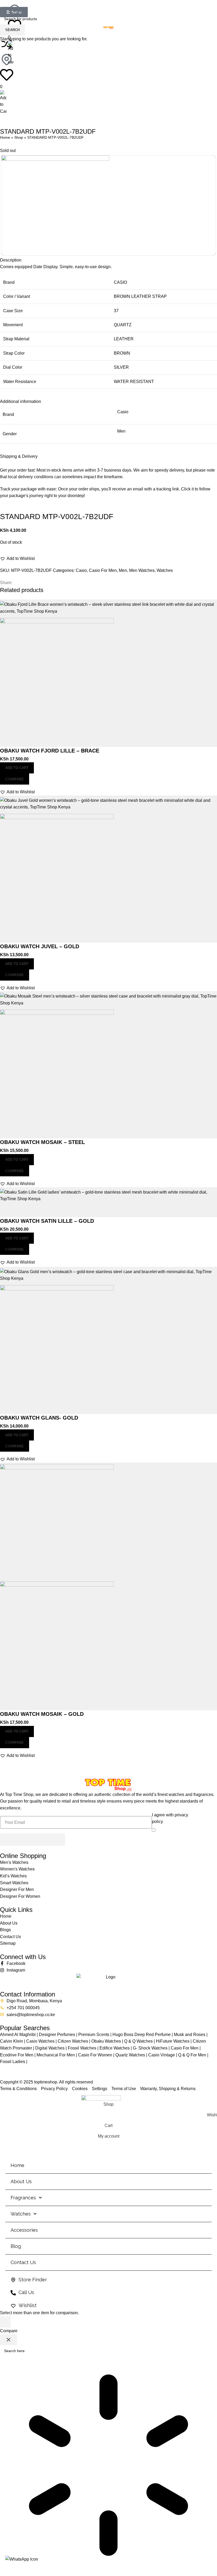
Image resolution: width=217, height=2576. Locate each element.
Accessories (24, 2230)
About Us (21, 2181)
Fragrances (23, 2198)
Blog (16, 2246)
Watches (21, 2214)
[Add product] (5, 2322)
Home (17, 2165)
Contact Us (23, 2262)
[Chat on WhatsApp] (22, 2559)
